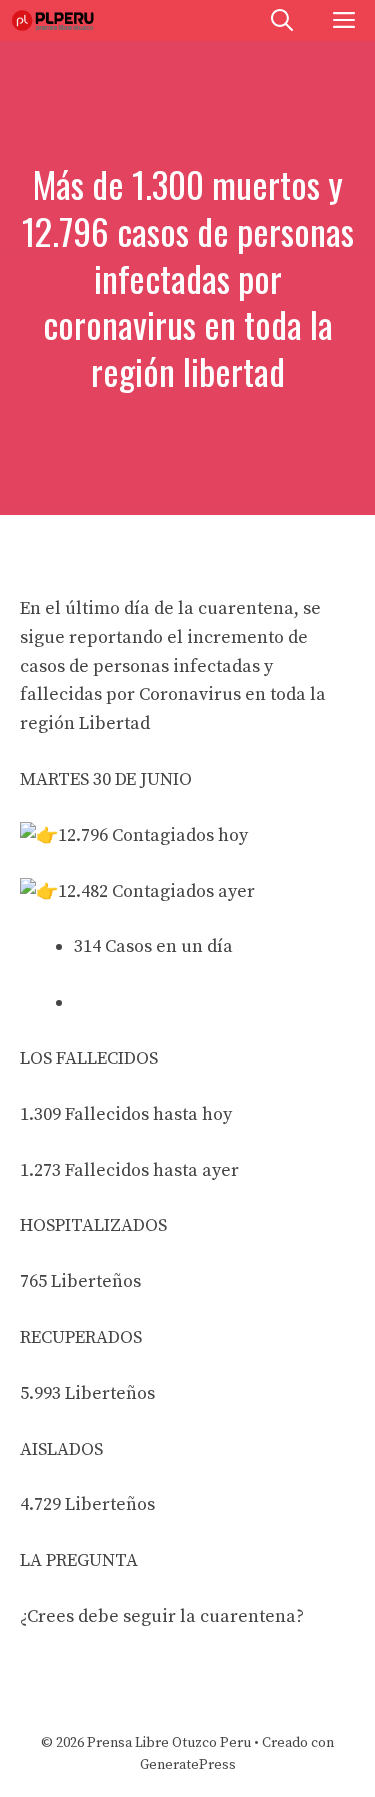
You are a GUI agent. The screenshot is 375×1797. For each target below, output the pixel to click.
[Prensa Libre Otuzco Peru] (54, 20)
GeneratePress (188, 1765)
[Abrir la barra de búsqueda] (282, 20)
